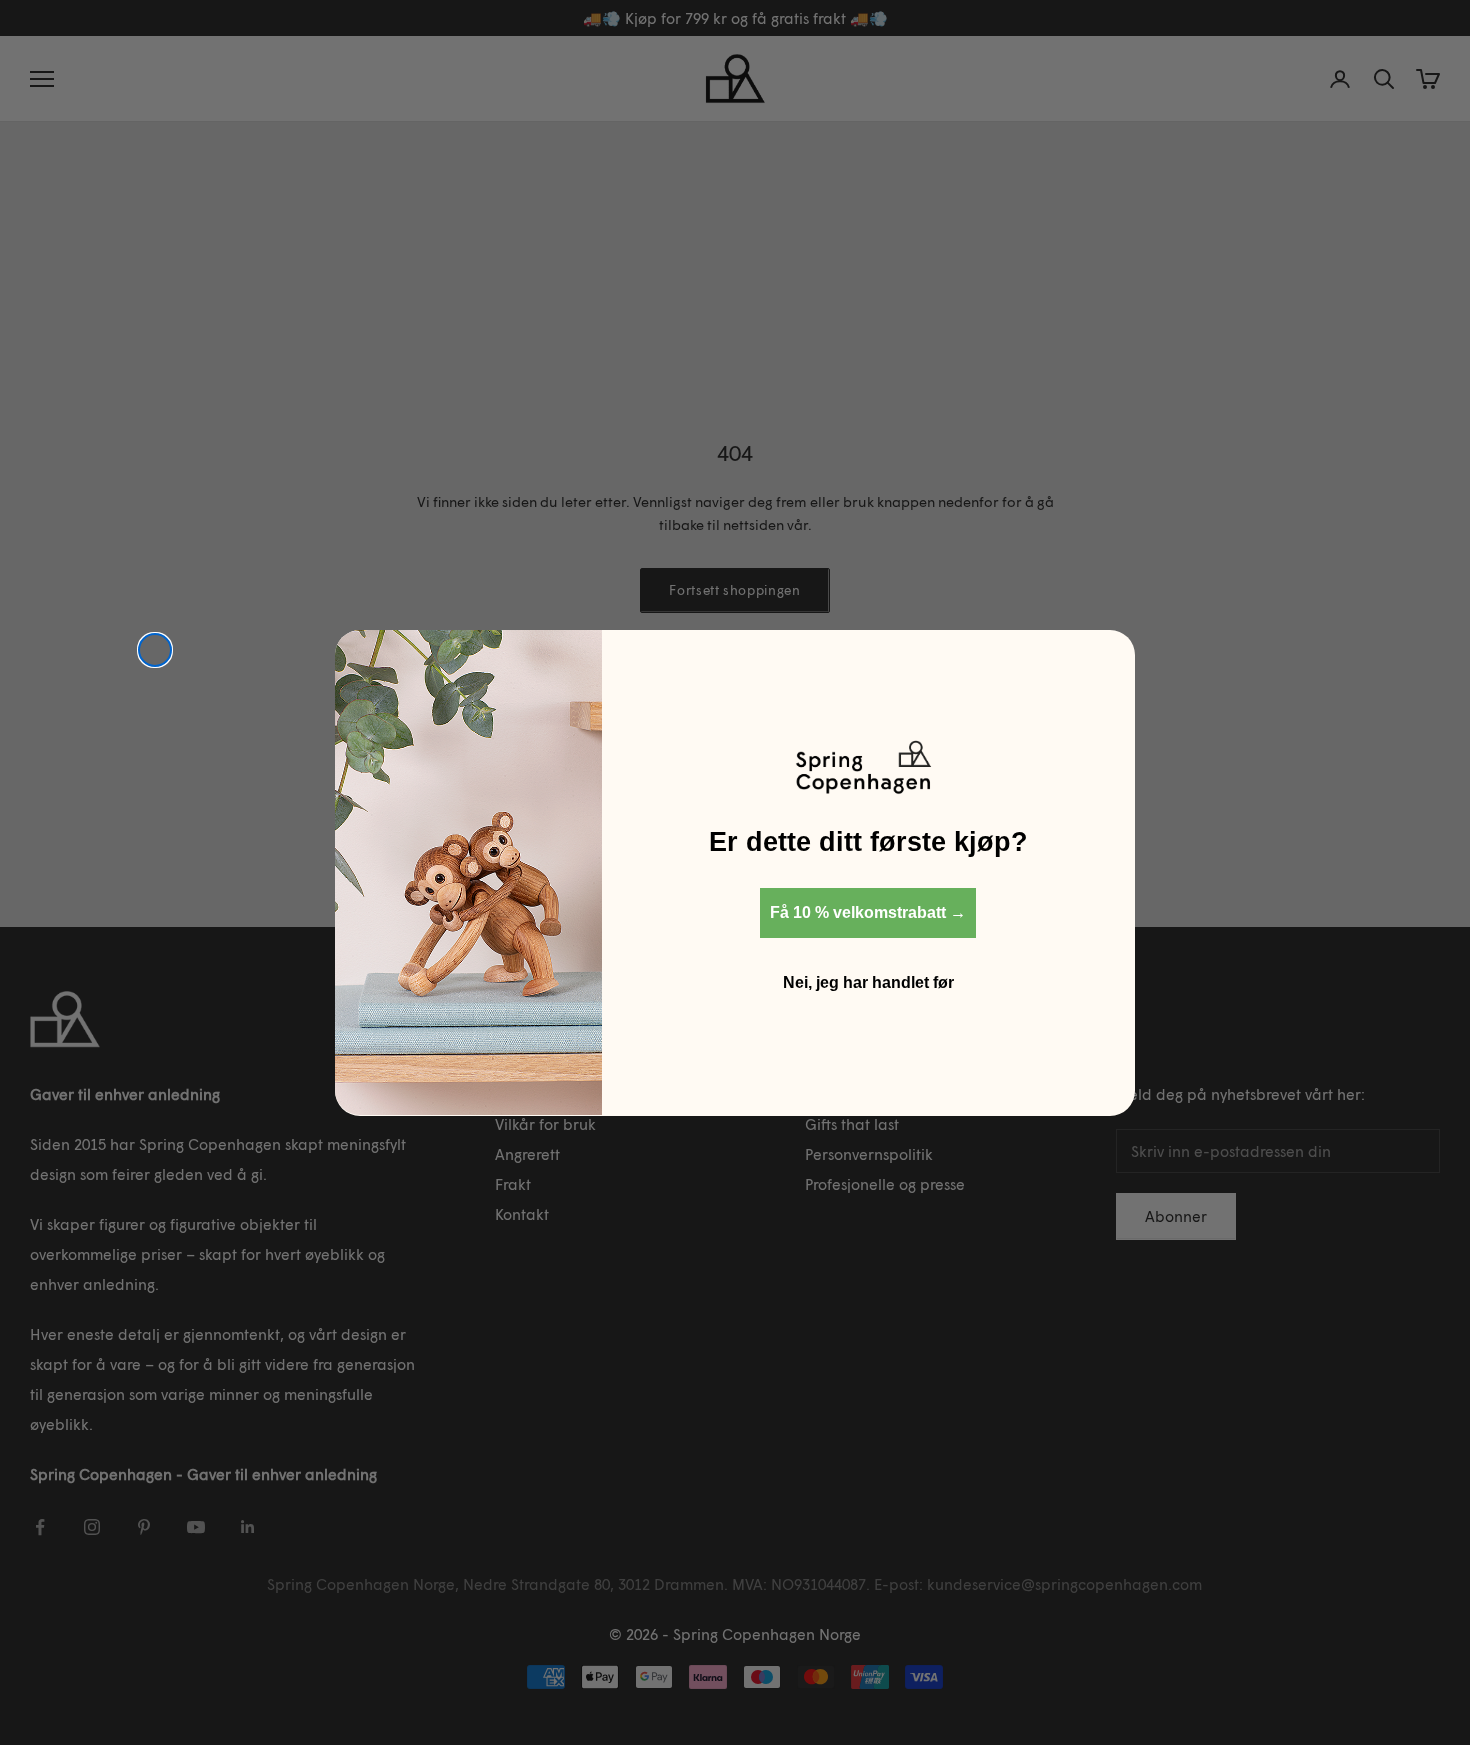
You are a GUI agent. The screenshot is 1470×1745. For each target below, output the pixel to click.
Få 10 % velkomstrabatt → (868, 911)
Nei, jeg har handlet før (868, 981)
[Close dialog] (155, 650)
